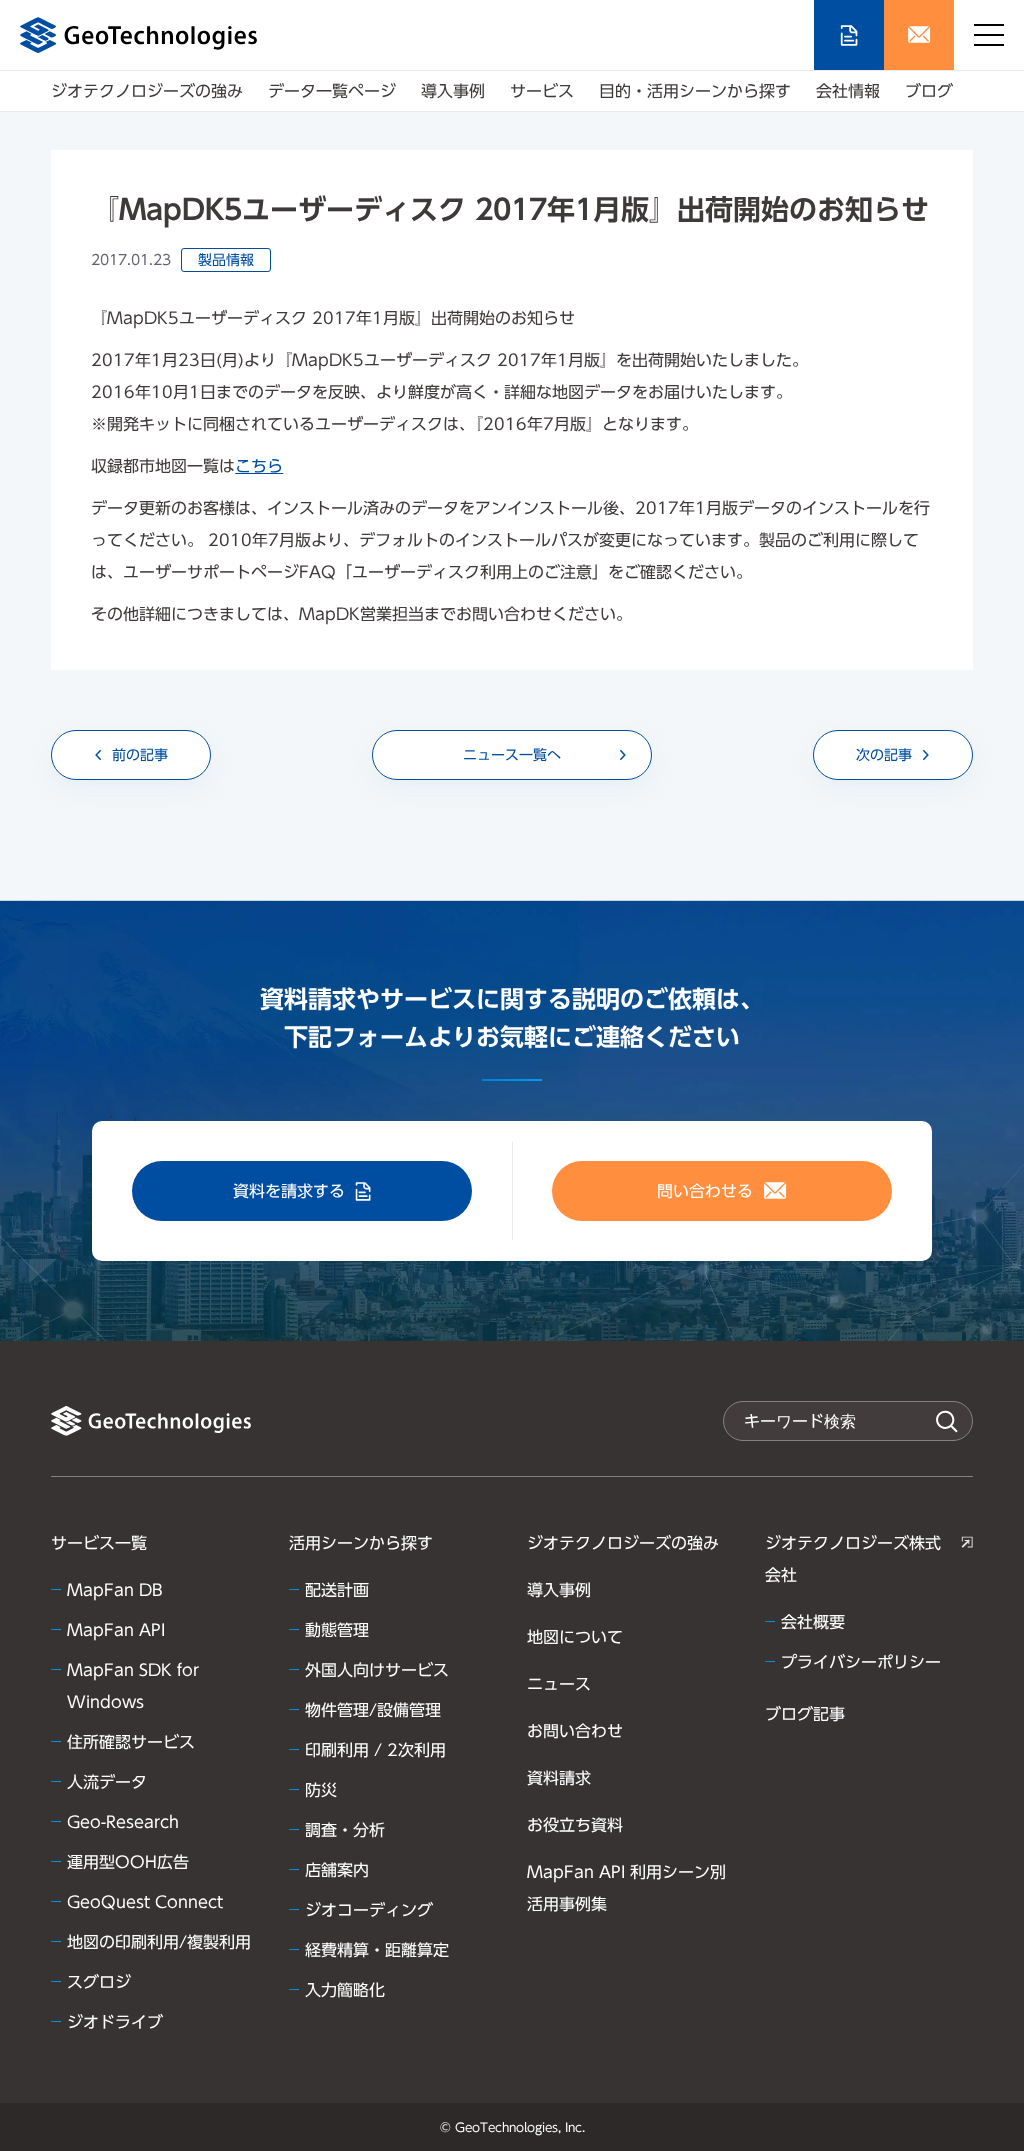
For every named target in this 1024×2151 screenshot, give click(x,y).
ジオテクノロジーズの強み (147, 91)
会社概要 (813, 1622)
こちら (259, 466)
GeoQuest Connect (145, 1902)
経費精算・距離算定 (377, 1950)
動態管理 (337, 1630)
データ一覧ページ (332, 91)
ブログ (929, 91)
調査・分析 (345, 1830)
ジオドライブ (115, 2022)
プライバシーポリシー (861, 1662)
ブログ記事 (805, 1714)
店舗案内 (337, 1870)
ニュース (559, 1684)
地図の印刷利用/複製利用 (159, 1942)
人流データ (107, 1782)
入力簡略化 (345, 1990)
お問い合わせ (575, 1731)
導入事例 (453, 91)
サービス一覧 (99, 1543)
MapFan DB (115, 1590)
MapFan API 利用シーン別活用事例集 (626, 1888)
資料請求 (559, 1778)
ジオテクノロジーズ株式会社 (853, 1559)
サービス (542, 91)
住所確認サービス (131, 1742)
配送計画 (337, 1590)
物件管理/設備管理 (373, 1710)
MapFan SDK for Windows (133, 1686)
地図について (575, 1637)
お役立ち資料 (575, 1825)
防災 (321, 1790)
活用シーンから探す (361, 1543)
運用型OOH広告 (128, 1862)
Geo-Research (123, 1822)
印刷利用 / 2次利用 (375, 1750)
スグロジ (99, 1982)
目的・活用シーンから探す (695, 91)
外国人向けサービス (377, 1670)
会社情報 (848, 91)
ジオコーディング (369, 1910)
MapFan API (116, 1630)
